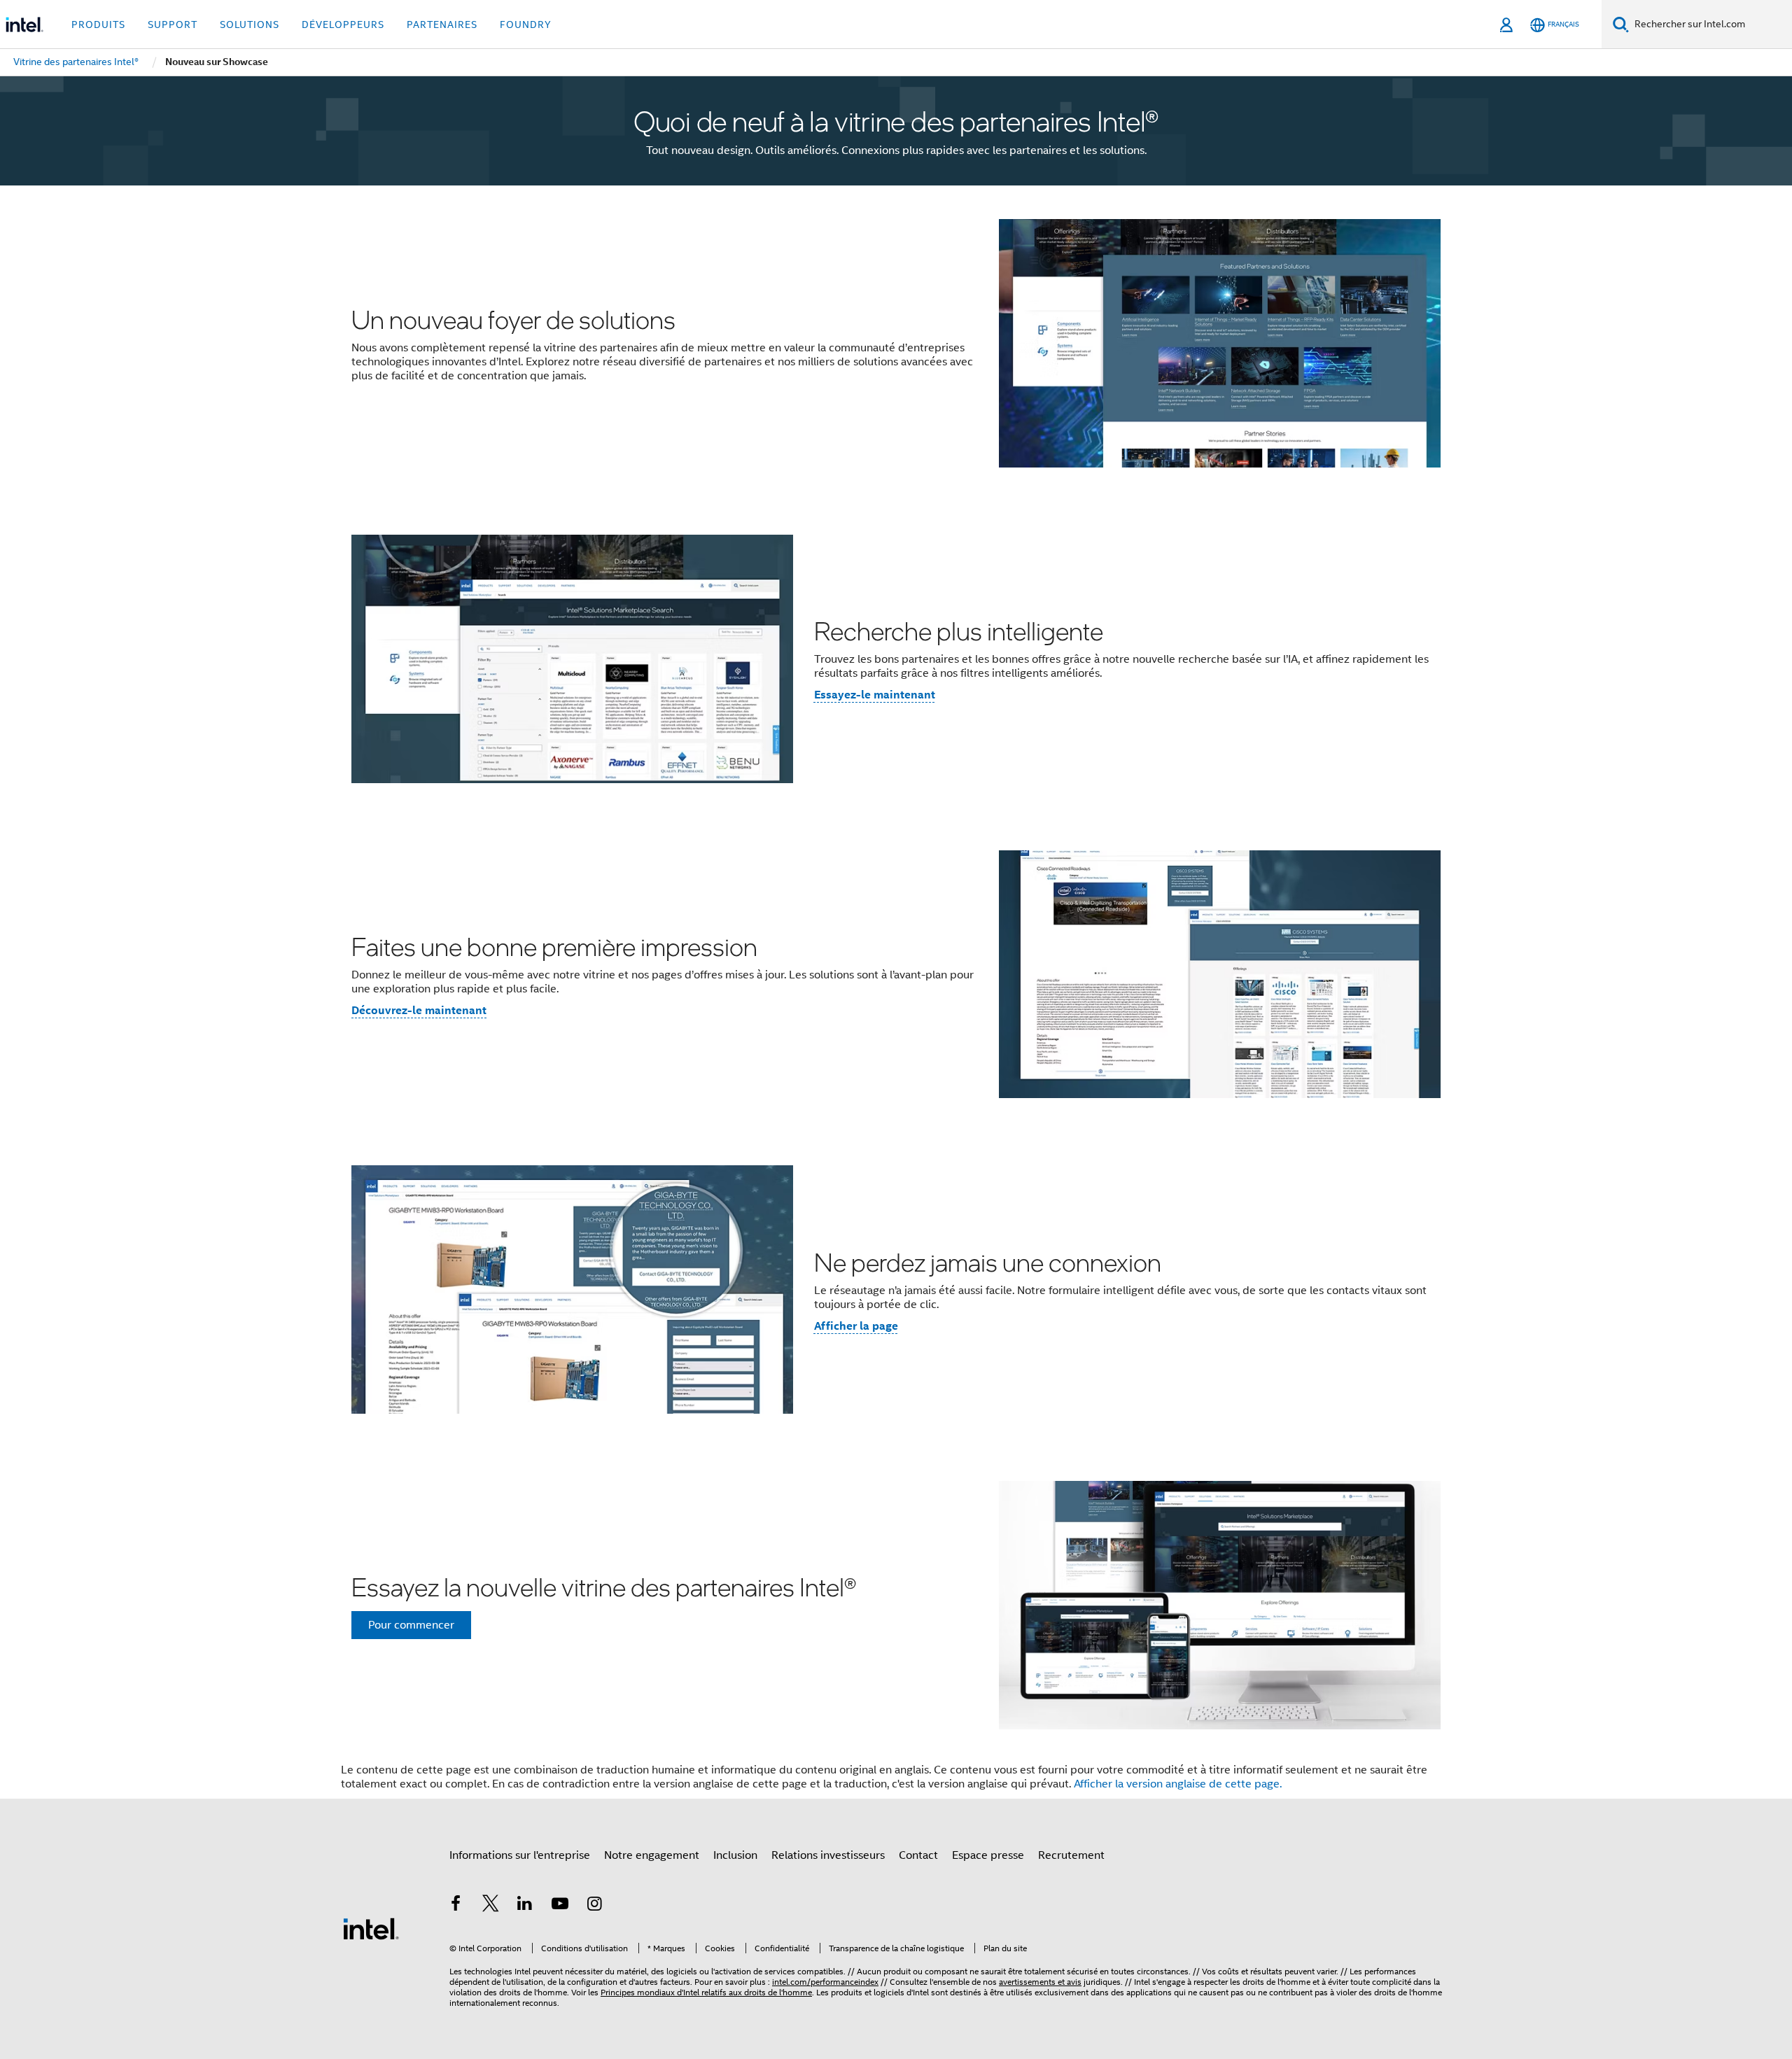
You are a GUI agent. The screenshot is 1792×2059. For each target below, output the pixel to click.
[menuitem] (76, 62)
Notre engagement (652, 1855)
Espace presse (988, 1855)
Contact (918, 1855)
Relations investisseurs (828, 1855)
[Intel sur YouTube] (560, 1906)
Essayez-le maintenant (875, 695)
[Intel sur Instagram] (594, 1906)
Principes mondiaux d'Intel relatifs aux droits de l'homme (706, 1992)
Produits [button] (98, 24)
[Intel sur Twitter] (491, 1906)
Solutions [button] (250, 24)
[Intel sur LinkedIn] (525, 1906)
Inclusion (735, 1855)
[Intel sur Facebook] (456, 1906)
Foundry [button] (526, 24)
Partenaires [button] (442, 24)
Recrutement (1071, 1855)
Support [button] (173, 24)
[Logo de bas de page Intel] (371, 1928)
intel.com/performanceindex (825, 1982)
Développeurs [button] (343, 24)
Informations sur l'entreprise (520, 1855)
